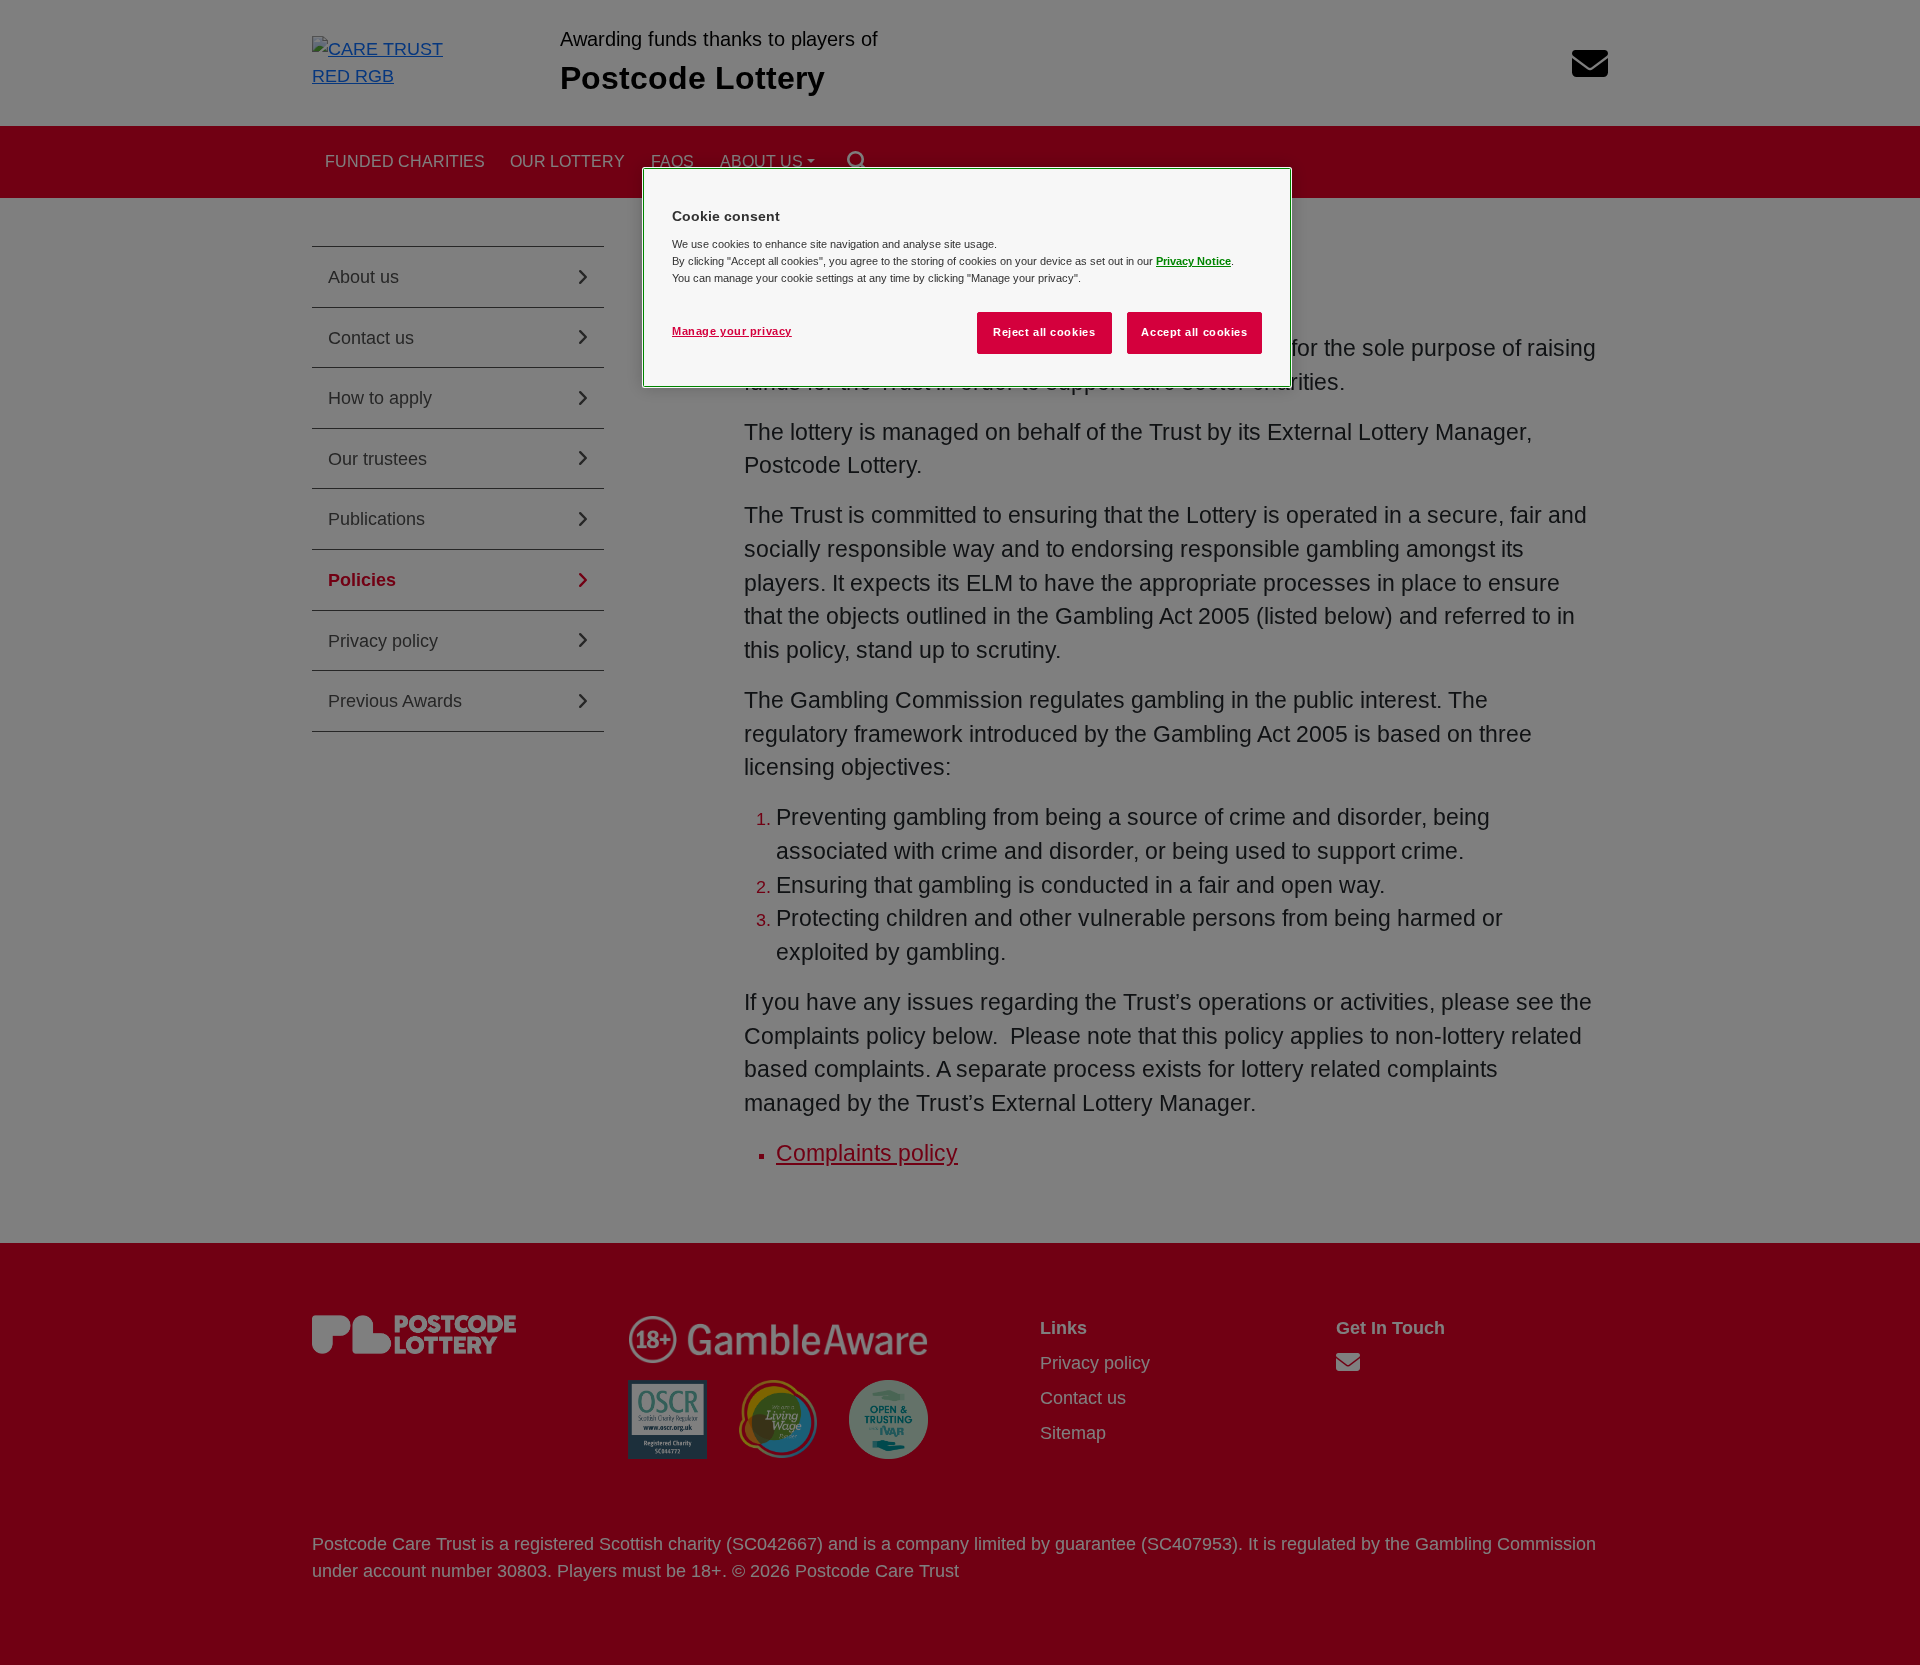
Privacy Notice (1193, 261)
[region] (967, 278)
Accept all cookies (1194, 332)
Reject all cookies (1044, 332)
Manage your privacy (732, 331)
